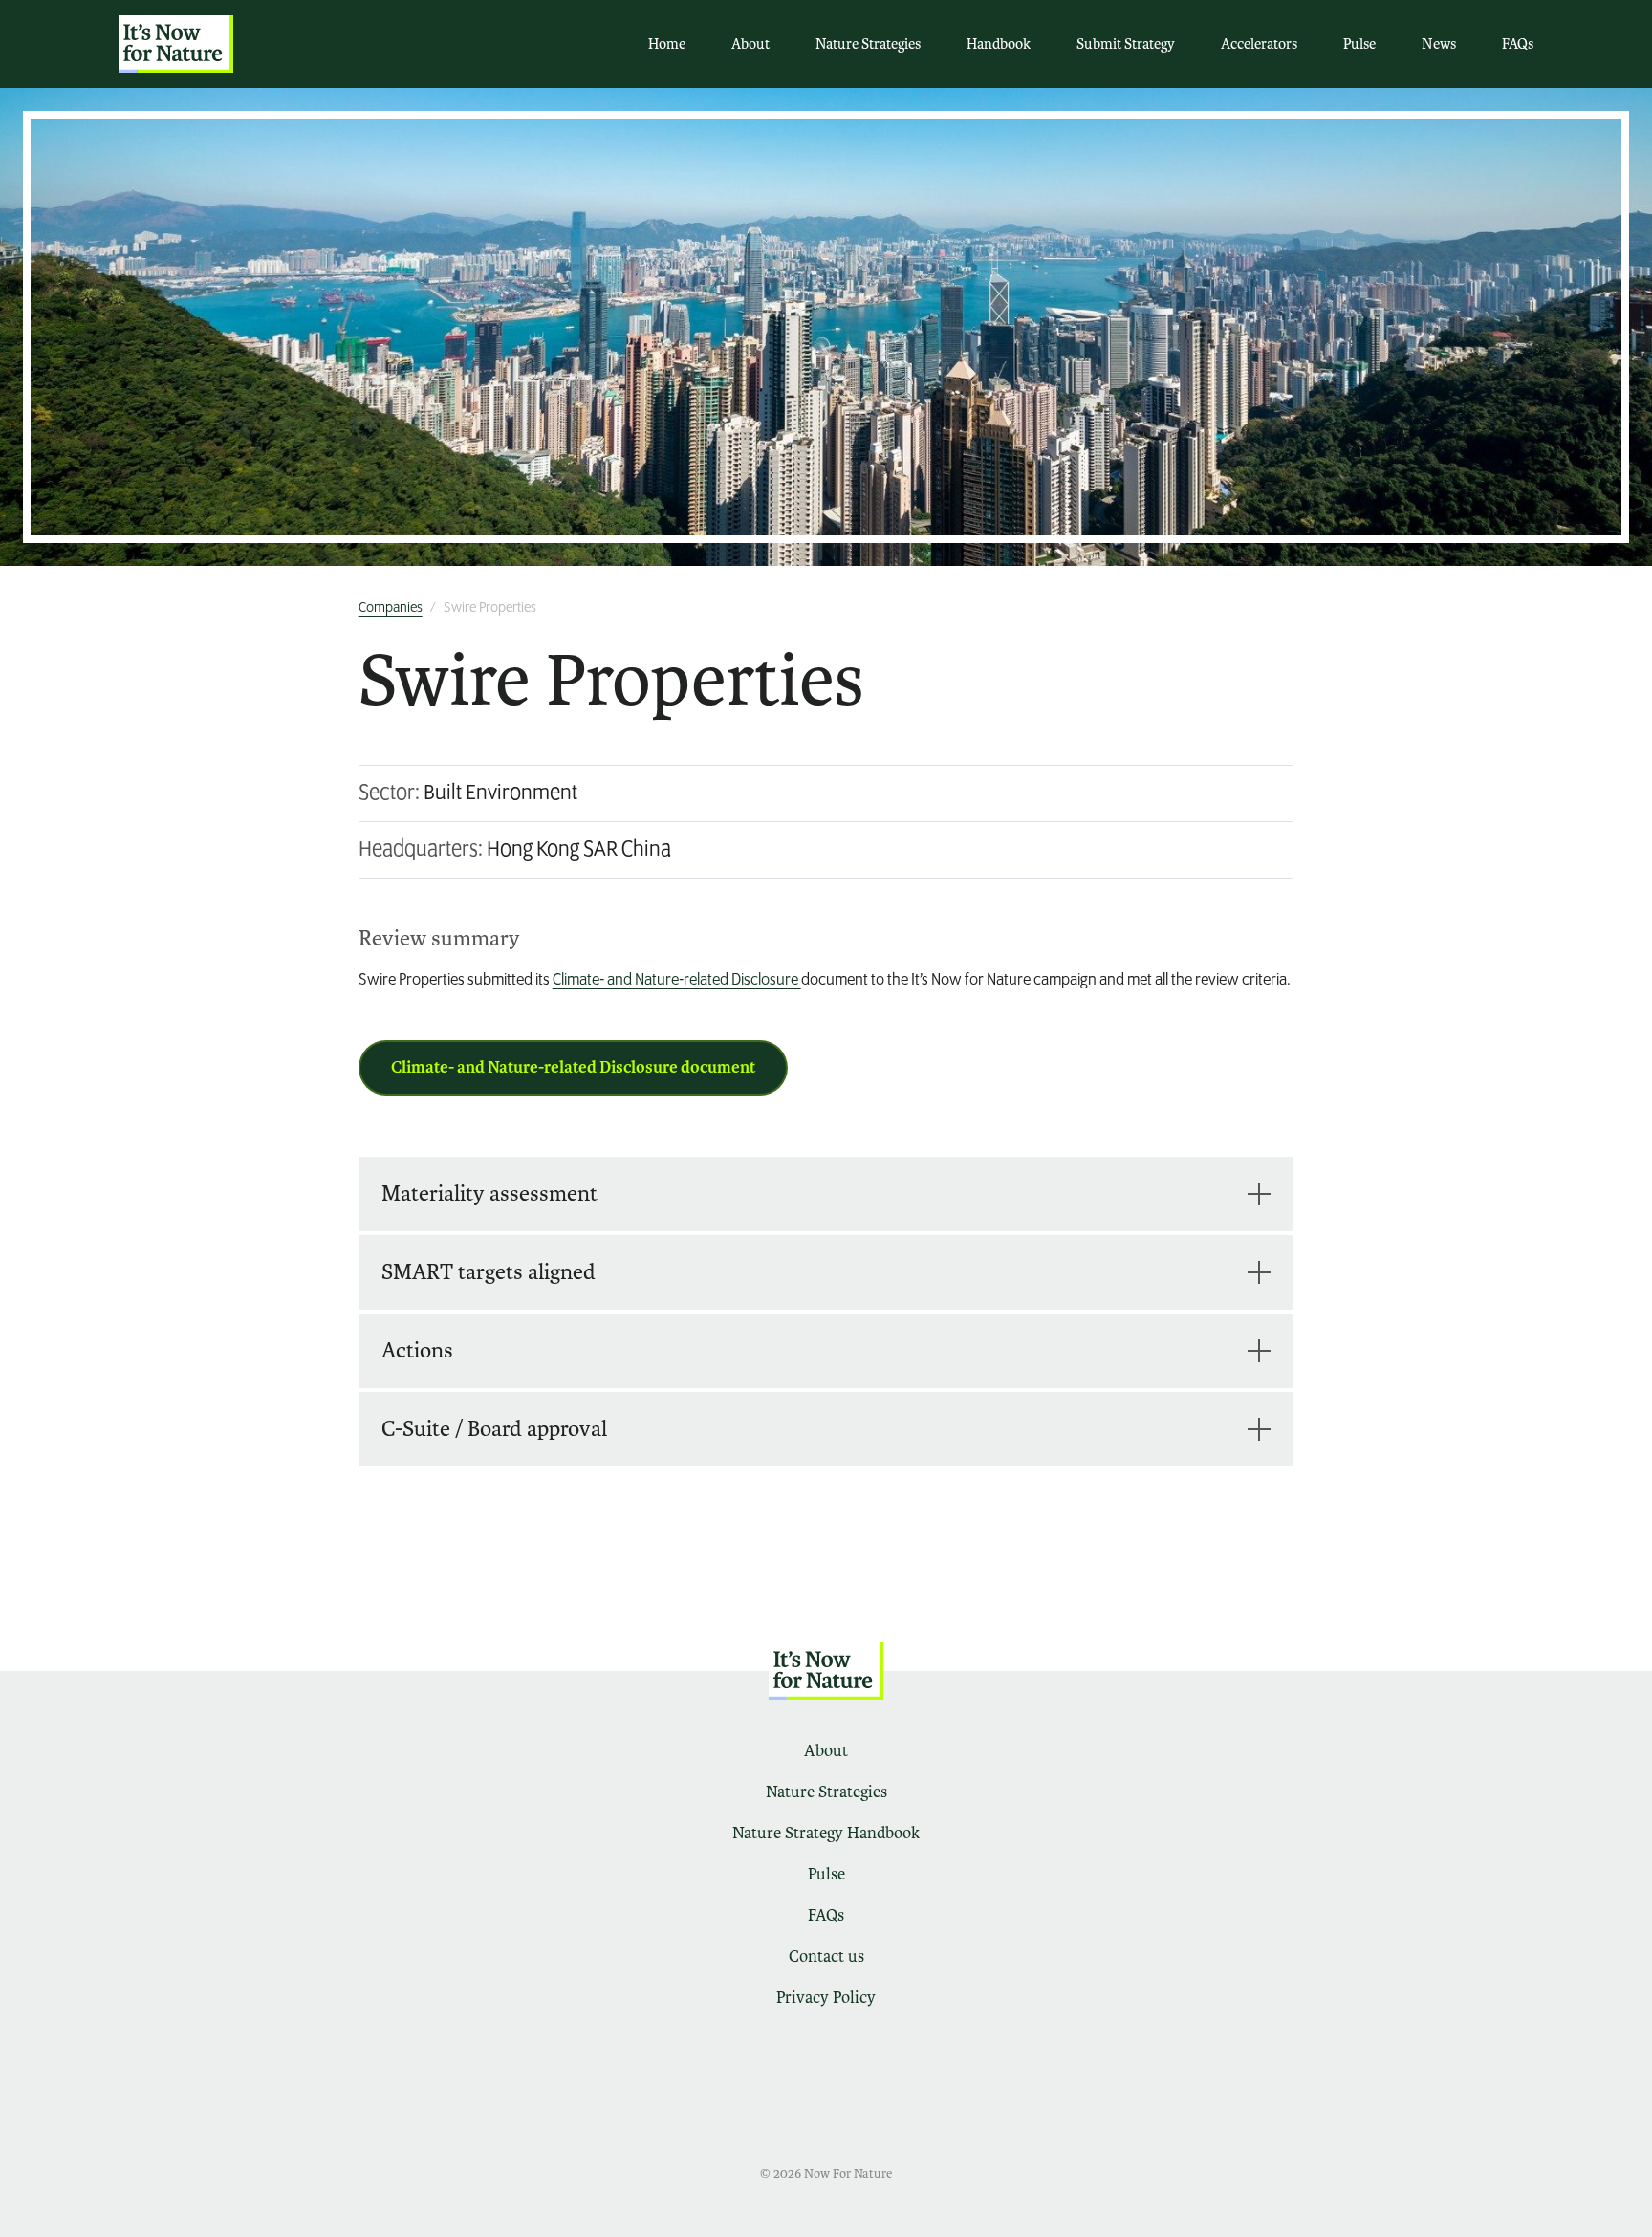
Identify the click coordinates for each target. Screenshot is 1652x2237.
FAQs (1518, 44)
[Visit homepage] (176, 44)
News (1439, 44)
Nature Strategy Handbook (826, 1833)
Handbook (999, 44)
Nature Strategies (868, 44)
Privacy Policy (826, 1998)
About (750, 44)
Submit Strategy (1126, 44)
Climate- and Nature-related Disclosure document (573, 1067)
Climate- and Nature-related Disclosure (677, 981)
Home (667, 44)
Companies (391, 608)
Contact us (826, 1956)
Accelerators (1259, 44)
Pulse (1359, 44)
